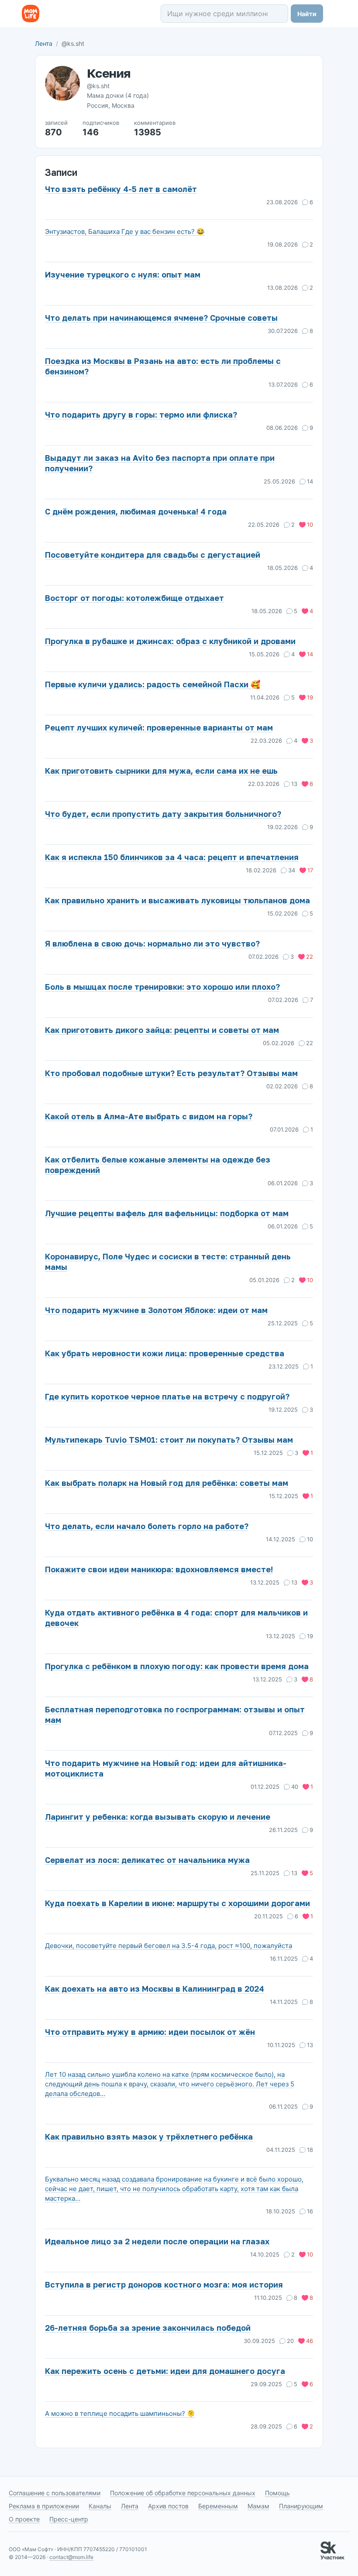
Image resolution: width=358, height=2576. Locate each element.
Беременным (218, 2506)
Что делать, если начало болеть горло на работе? (147, 1526)
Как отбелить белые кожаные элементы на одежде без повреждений (158, 1165)
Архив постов (168, 2506)
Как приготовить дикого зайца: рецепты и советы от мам (162, 1030)
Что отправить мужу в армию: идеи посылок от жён (150, 2032)
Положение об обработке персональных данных (183, 2493)
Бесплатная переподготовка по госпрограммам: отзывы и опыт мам (175, 1715)
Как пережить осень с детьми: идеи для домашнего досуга (165, 2371)
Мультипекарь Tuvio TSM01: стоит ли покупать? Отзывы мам (169, 1440)
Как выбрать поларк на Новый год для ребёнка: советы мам (167, 1483)
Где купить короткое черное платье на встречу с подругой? (167, 1396)
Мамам (258, 2506)
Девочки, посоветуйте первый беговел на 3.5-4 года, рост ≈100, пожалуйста (169, 1946)
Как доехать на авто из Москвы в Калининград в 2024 (155, 1989)
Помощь (277, 2493)
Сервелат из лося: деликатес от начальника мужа (147, 1860)
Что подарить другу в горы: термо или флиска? (141, 415)
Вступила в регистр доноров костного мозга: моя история (164, 2284)
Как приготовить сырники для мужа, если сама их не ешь (161, 771)
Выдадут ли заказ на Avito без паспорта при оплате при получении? (160, 463)
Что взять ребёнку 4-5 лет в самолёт (121, 189)
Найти (307, 14)
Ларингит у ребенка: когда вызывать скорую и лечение (158, 1817)
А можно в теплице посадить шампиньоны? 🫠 (120, 2413)
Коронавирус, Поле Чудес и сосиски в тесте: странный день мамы (168, 1262)
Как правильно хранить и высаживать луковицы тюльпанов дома (177, 900)
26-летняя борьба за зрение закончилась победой (148, 2328)
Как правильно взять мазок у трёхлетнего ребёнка (149, 2137)
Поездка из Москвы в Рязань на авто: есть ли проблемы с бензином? (163, 366)
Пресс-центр (69, 2519)
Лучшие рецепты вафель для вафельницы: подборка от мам (167, 1213)
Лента (44, 43)
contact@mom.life (71, 2557)
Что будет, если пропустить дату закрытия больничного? (163, 814)
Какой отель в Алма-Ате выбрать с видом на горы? (149, 1116)
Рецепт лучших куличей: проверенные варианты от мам (159, 727)
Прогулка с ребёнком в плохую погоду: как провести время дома (177, 1666)
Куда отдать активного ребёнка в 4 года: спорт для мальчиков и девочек (176, 1618)
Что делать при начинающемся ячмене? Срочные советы (161, 318)
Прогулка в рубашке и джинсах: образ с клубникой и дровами (170, 641)
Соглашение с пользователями (55, 2493)
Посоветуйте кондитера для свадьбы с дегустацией (153, 555)
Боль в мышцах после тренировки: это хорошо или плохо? (162, 987)
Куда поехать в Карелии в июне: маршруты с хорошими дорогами (177, 1903)
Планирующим (301, 2506)
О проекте (24, 2519)
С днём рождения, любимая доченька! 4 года (136, 511)
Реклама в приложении (44, 2506)
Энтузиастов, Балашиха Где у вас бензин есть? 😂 (125, 232)
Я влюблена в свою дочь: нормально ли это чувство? (152, 943)
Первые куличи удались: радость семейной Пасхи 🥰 (153, 684)
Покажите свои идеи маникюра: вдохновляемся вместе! (159, 1569)
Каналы (100, 2506)
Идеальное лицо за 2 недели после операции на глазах (157, 2241)
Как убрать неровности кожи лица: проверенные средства (165, 1353)
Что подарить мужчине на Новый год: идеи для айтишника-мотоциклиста (166, 1768)
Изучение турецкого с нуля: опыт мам (123, 274)
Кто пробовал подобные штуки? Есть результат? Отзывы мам (171, 1073)
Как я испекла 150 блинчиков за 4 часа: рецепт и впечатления (172, 857)
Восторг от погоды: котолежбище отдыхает (134, 598)
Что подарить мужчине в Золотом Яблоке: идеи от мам (156, 1310)
